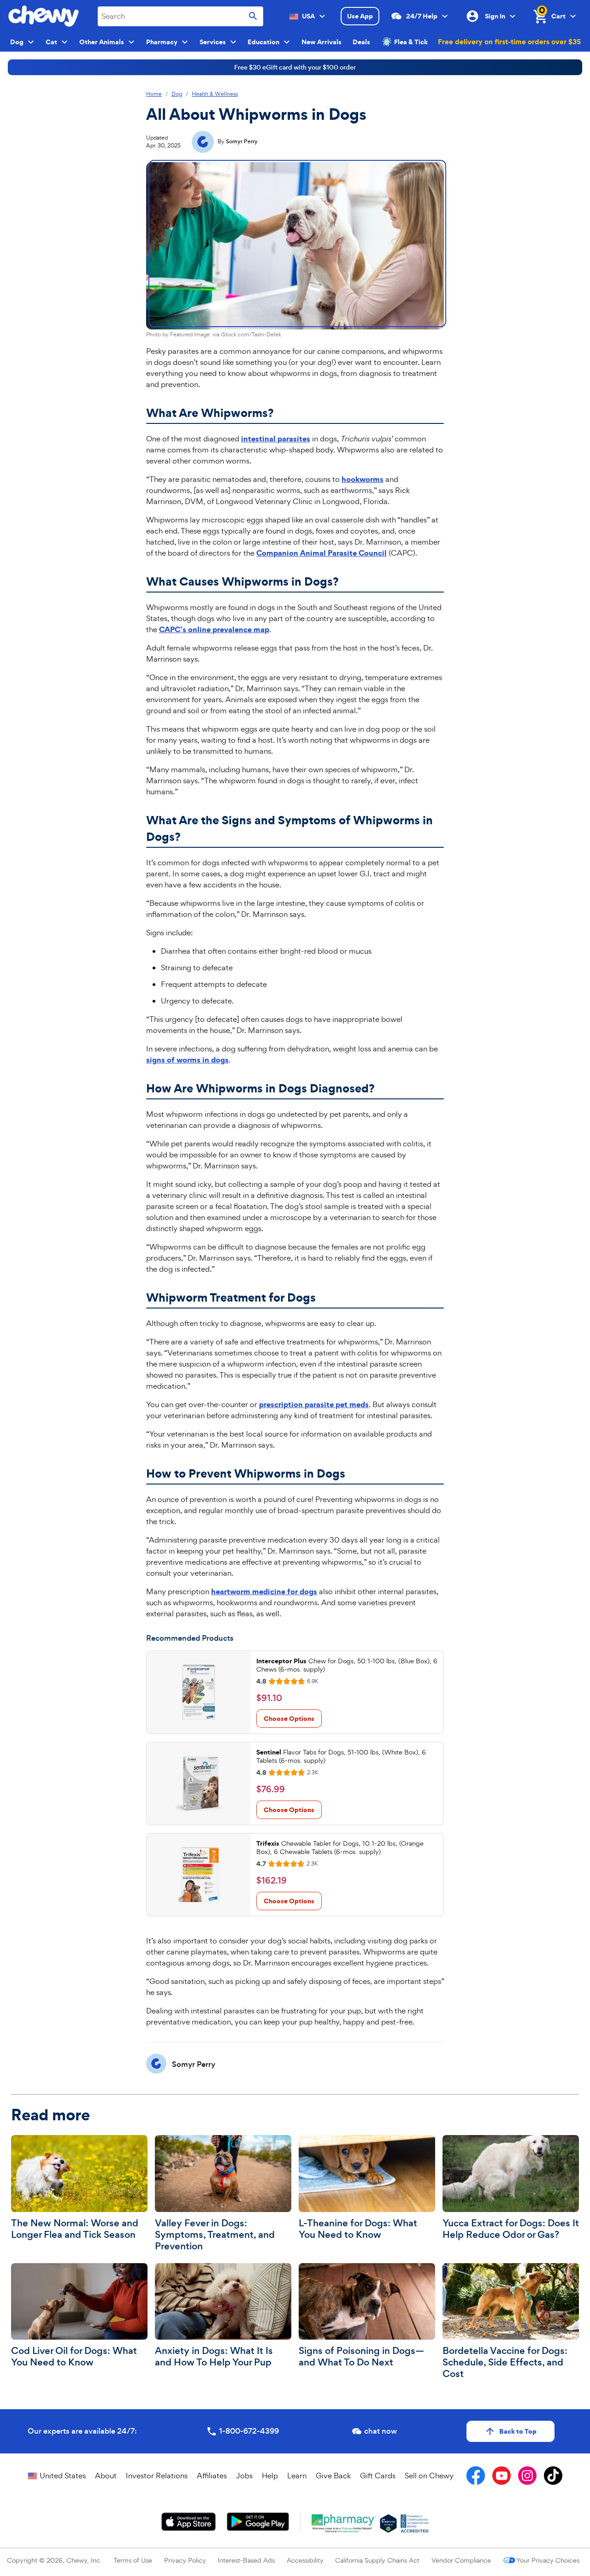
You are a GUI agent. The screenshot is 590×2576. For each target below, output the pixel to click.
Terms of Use (133, 2560)
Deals (361, 42)
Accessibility (305, 2560)
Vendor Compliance (461, 2560)
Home (154, 94)
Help (270, 2476)
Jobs (244, 2476)
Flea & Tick (411, 42)
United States (63, 2476)
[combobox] (180, 16)
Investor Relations (157, 2476)
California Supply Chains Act (377, 2560)
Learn (297, 2476)
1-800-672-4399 (249, 2431)
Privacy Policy (185, 2560)
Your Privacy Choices (548, 2560)
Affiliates (212, 2476)
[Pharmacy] (344, 2523)
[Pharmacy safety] (388, 2523)
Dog (177, 94)
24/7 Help (422, 16)
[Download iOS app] (189, 2522)
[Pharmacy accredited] (415, 2523)
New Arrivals (322, 42)
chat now (381, 2431)
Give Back (333, 2476)
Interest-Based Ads (246, 2560)
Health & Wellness (215, 94)
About (106, 2476)
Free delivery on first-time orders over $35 (509, 41)
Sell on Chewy (429, 2476)
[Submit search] (253, 16)
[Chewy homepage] (44, 16)
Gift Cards (378, 2476)
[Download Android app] (258, 2522)
